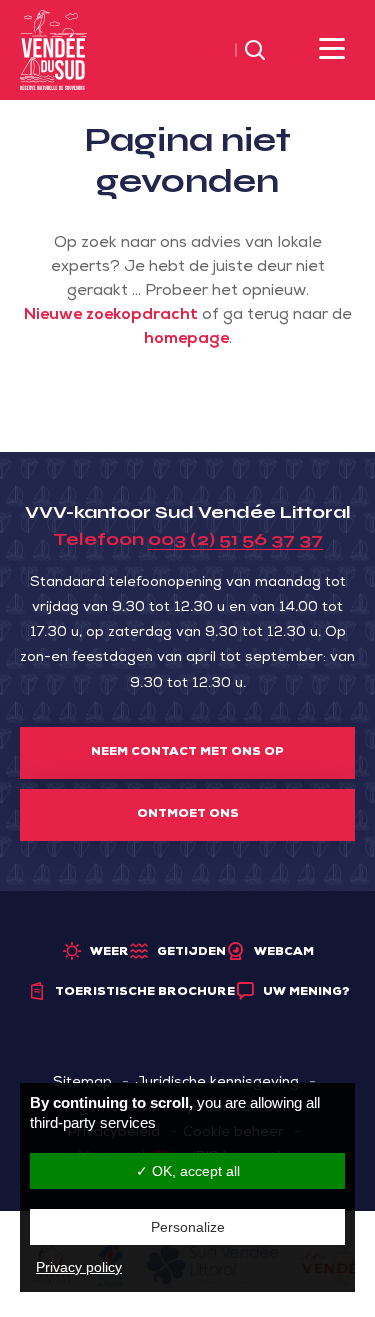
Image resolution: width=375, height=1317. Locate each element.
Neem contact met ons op (187, 753)
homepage (186, 340)
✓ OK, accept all (188, 1171)
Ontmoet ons (188, 815)
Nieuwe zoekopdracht (111, 316)
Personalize (188, 1227)
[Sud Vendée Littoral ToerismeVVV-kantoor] (53, 51)
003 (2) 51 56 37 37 (235, 539)
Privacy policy (79, 1267)
